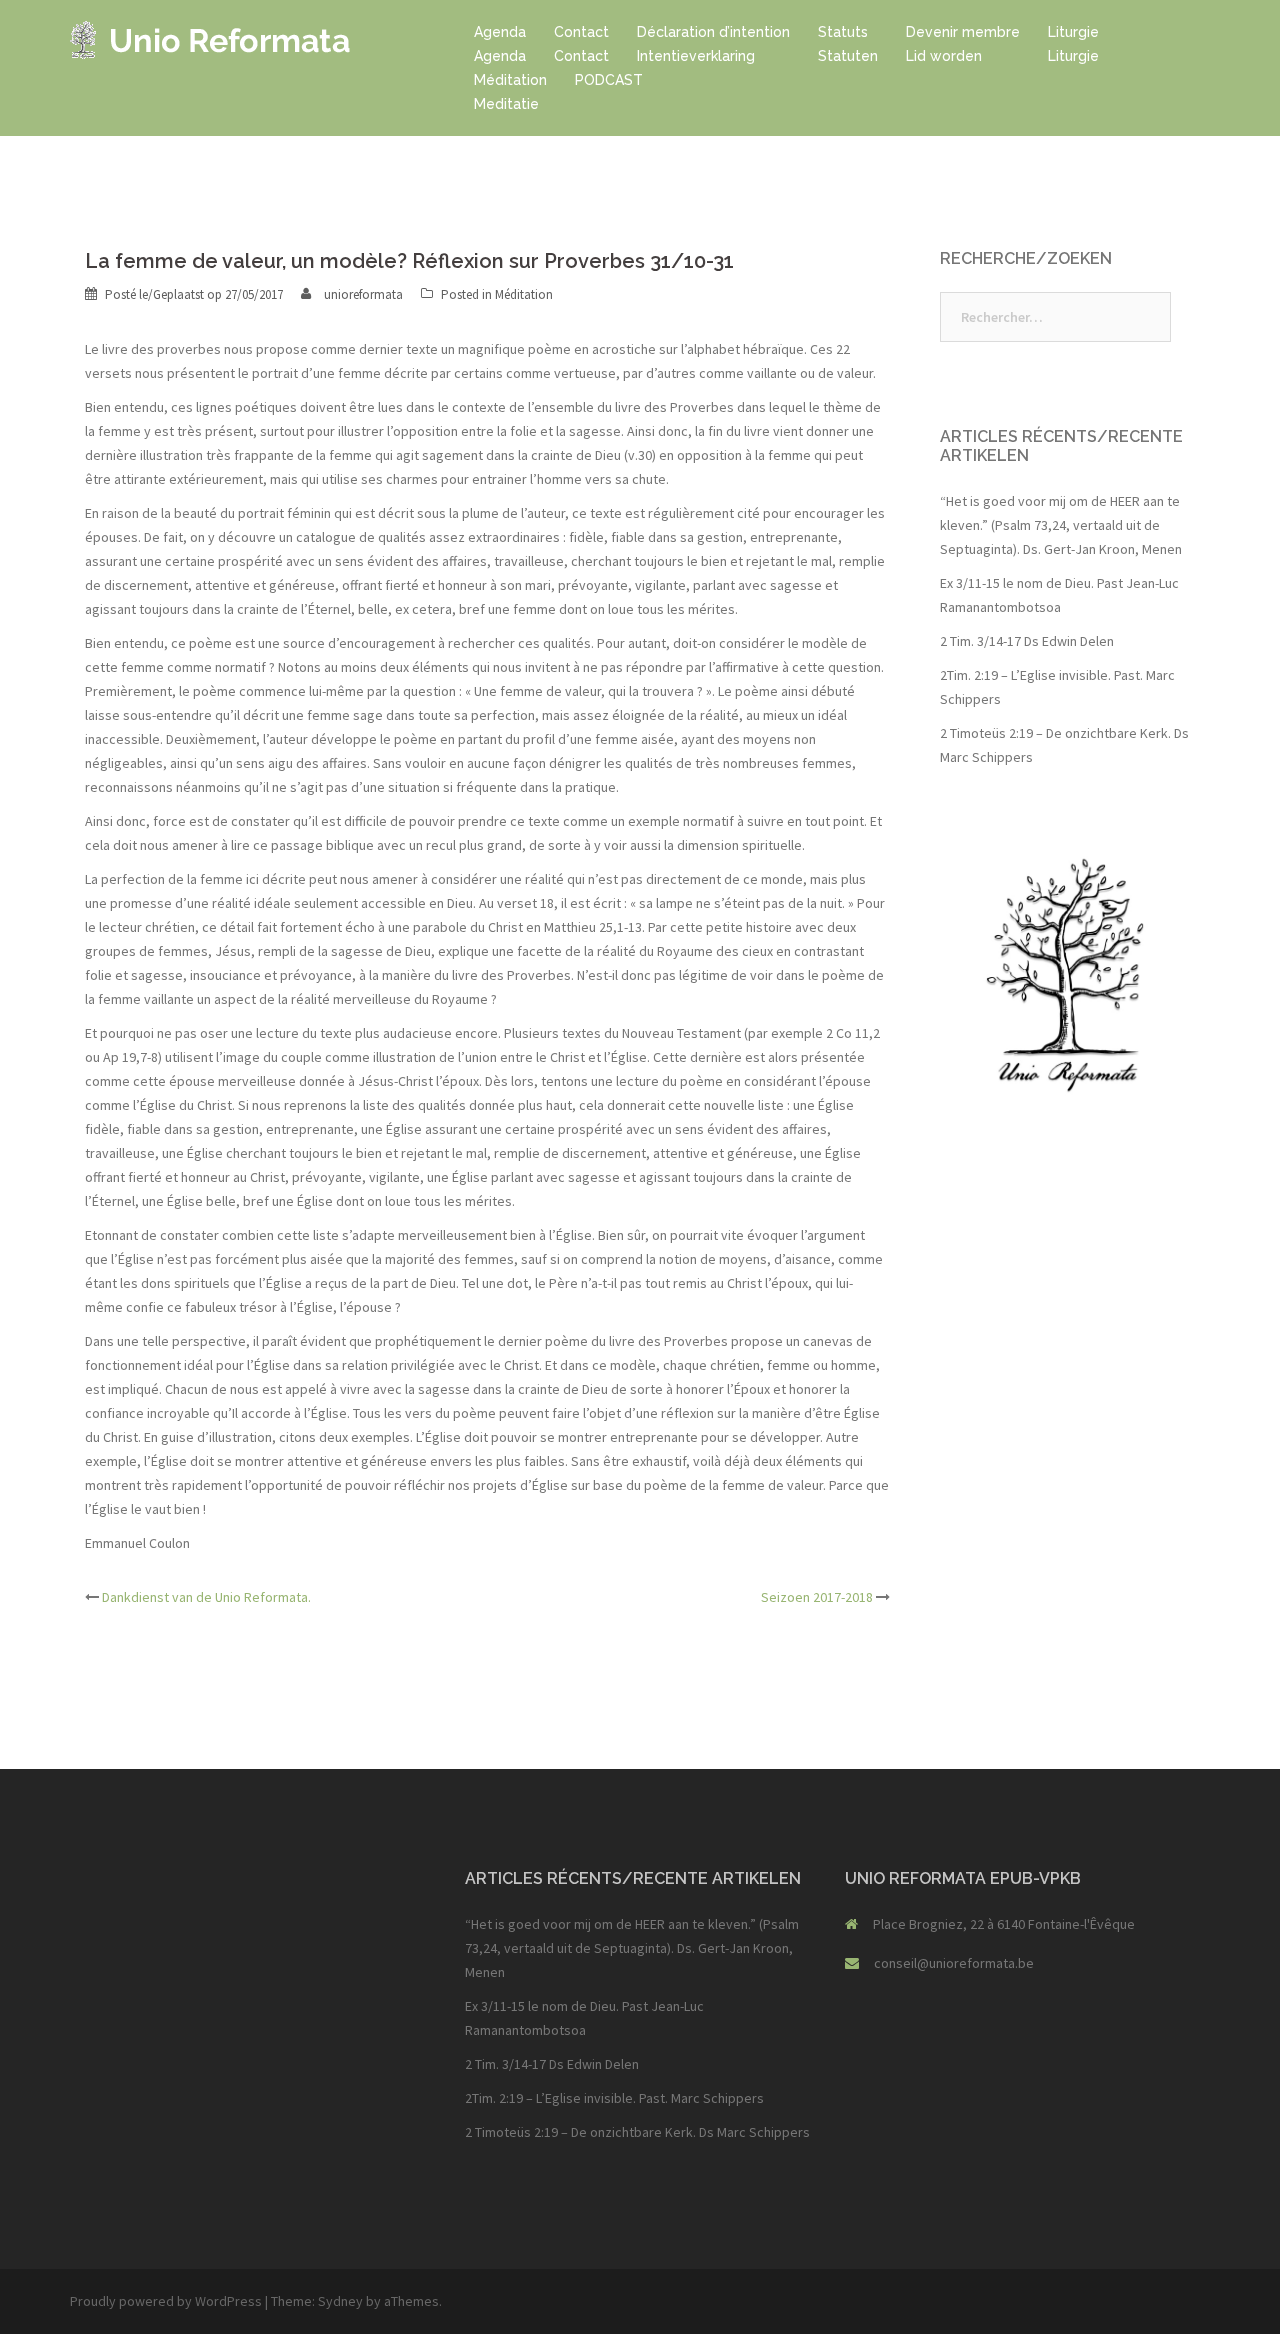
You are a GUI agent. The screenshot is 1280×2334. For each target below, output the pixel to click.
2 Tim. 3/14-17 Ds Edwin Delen (1027, 641)
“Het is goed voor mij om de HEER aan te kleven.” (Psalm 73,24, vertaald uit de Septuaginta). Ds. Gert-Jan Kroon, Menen (1061, 525)
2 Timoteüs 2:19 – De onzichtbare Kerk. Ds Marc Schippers (637, 2132)
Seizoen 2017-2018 (817, 1597)
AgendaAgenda (500, 44)
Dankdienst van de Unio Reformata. (206, 1597)
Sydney (340, 2301)
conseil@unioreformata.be (954, 1963)
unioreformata (363, 294)
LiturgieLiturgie (1073, 44)
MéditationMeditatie (510, 92)
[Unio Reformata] (210, 38)
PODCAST (609, 80)
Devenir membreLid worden (963, 44)
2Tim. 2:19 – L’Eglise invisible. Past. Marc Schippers (614, 2098)
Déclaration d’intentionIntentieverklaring (713, 44)
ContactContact (581, 44)
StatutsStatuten (848, 44)
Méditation (524, 294)
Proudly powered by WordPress (166, 2301)
